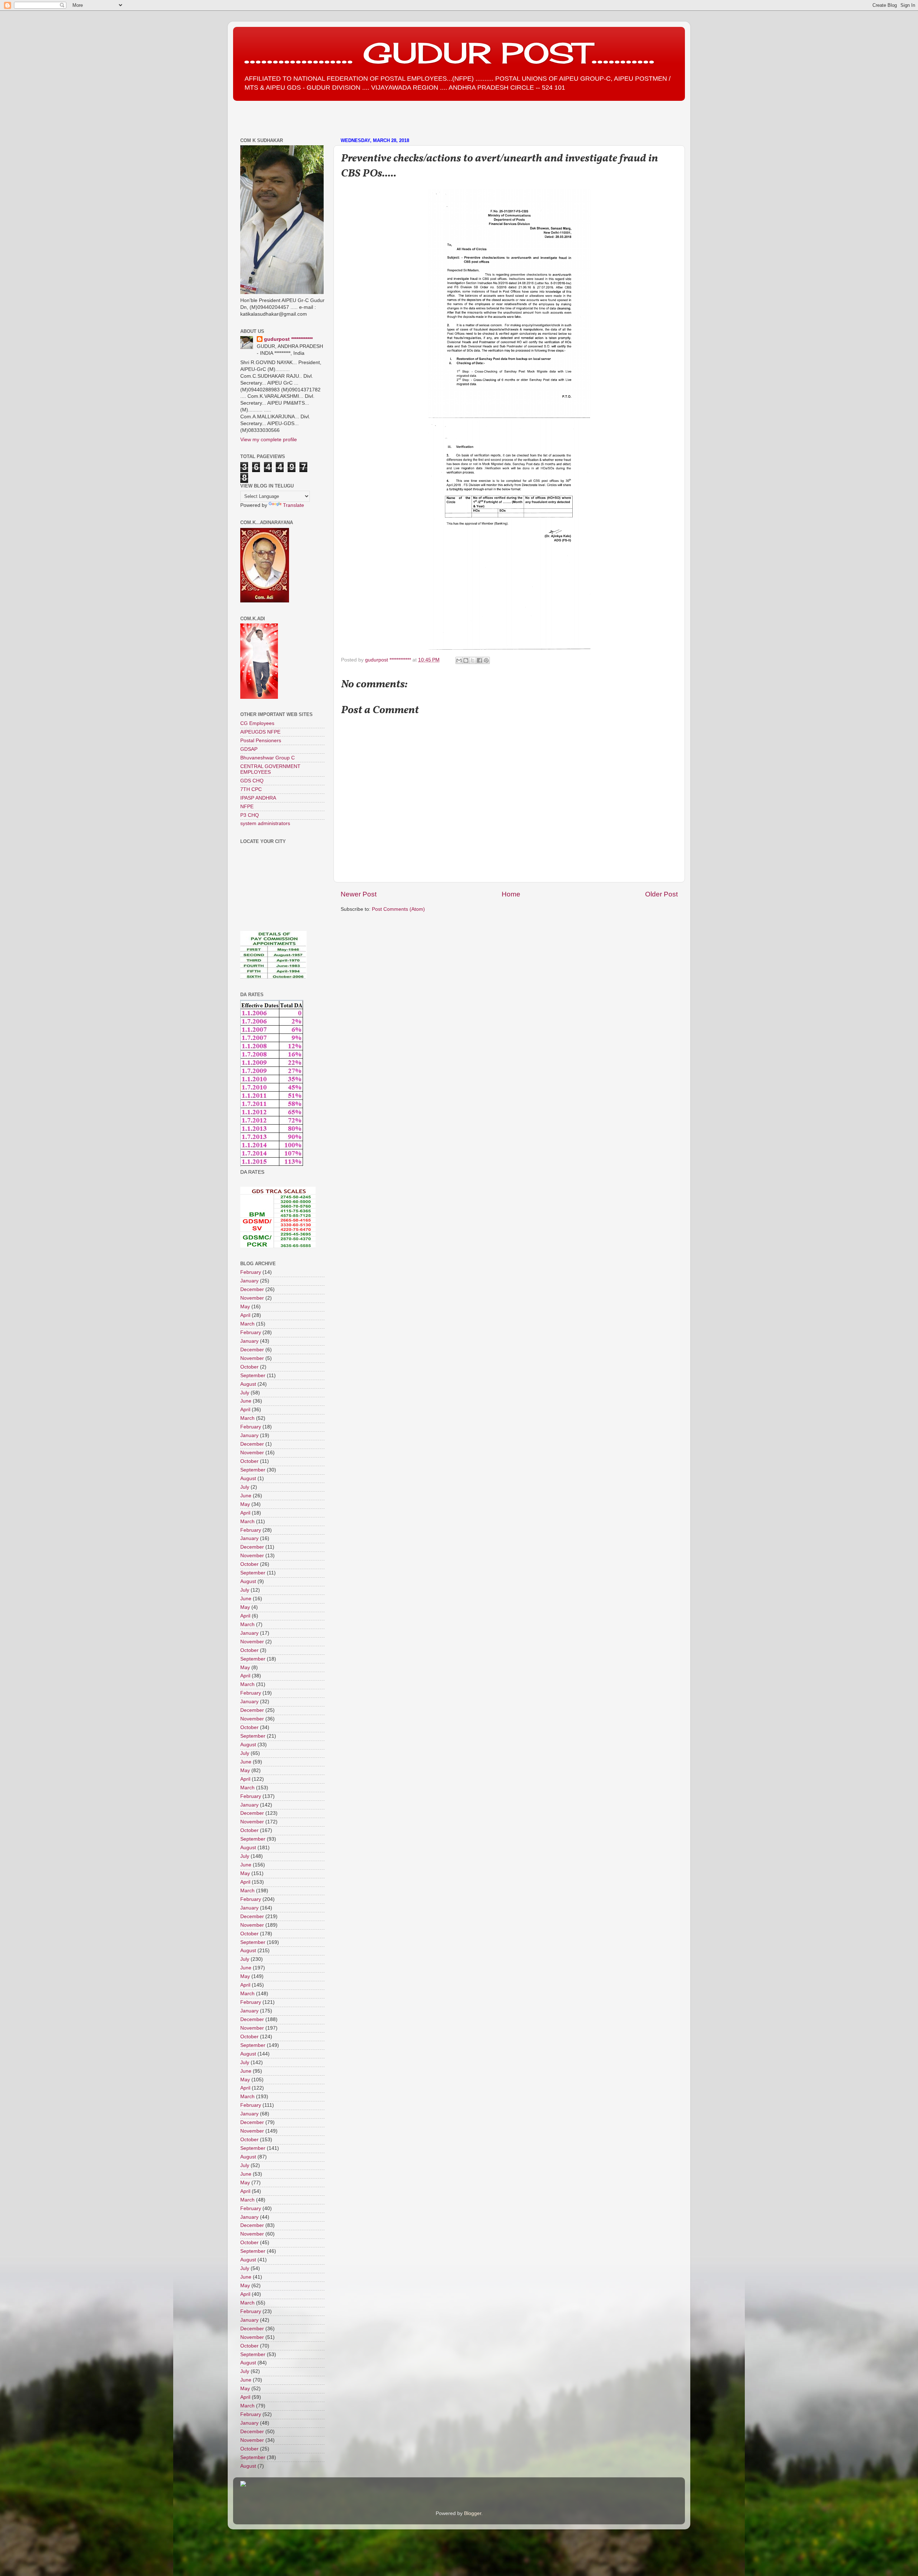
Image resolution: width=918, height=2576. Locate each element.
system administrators (265, 823)
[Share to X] (473, 660)
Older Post (661, 894)
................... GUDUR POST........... (449, 53)
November (252, 1298)
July (245, 1393)
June (246, 1401)
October (249, 1367)
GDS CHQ (252, 781)
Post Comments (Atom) (398, 909)
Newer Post (359, 894)
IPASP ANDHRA (258, 798)
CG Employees (257, 723)
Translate (294, 505)
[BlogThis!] (466, 660)
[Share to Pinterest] (486, 660)
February (251, 1272)
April (245, 1315)
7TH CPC (251, 789)
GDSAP (249, 749)
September (253, 1376)
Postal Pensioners (261, 741)
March (247, 1324)
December (252, 1289)
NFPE (247, 807)
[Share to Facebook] (479, 660)
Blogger (473, 2513)
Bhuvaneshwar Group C (268, 758)
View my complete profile (269, 440)
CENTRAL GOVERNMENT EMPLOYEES (270, 769)
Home (511, 894)
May (245, 1307)
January (249, 1281)
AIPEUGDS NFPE (260, 732)
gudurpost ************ (389, 660)
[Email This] (459, 660)
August (248, 1384)
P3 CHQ (250, 815)
